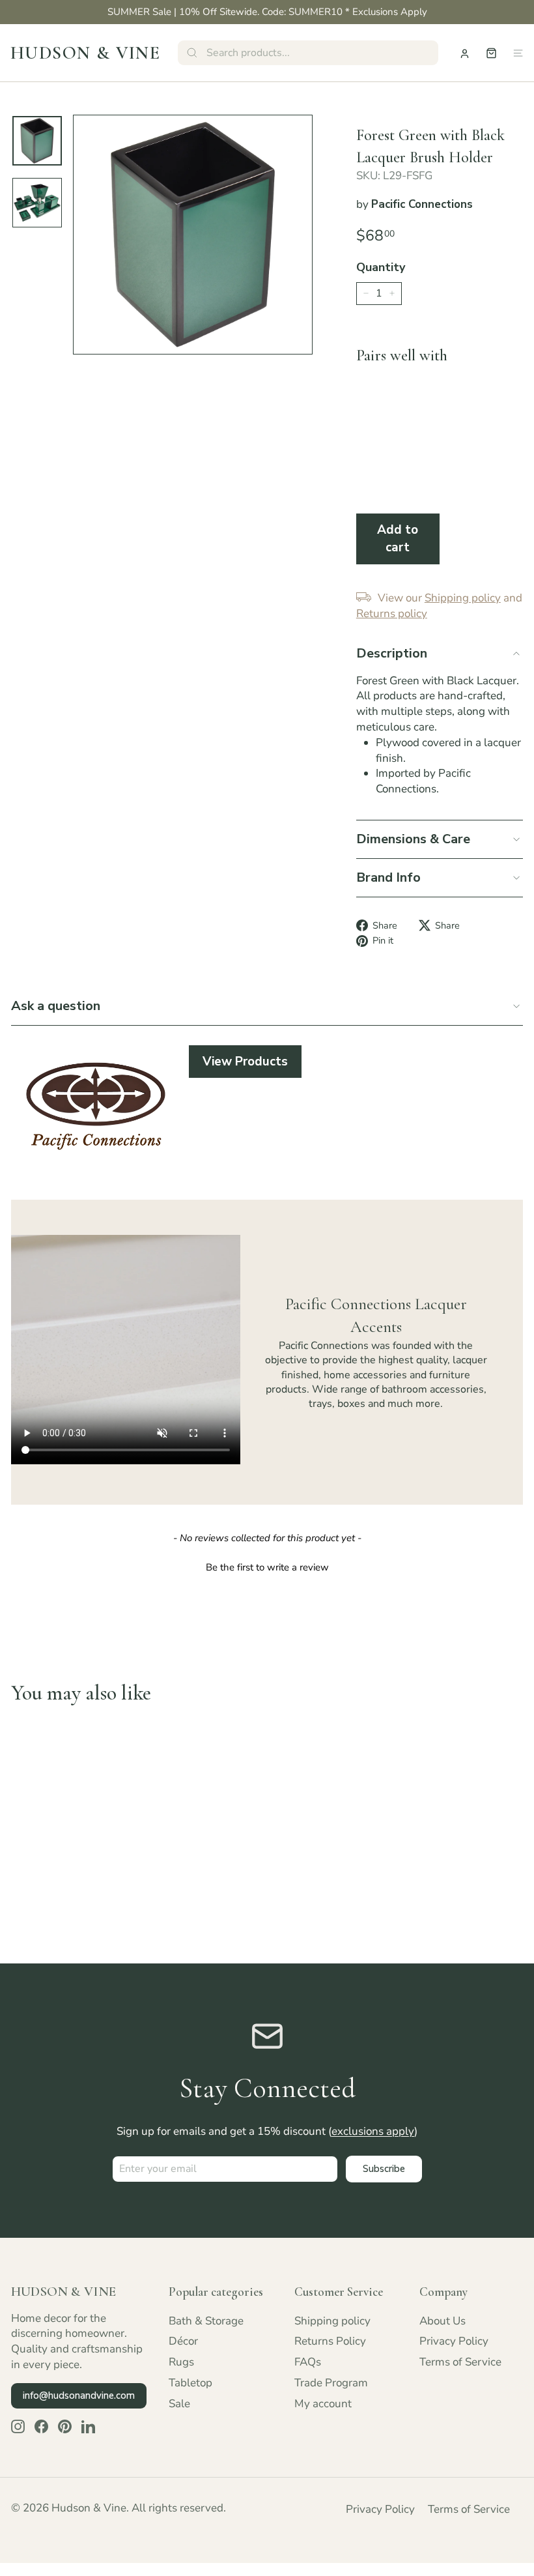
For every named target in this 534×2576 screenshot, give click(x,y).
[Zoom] (193, 235)
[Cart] (491, 53)
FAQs (308, 2362)
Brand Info (388, 877)
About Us (443, 2321)
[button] (267, 1566)
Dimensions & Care (413, 839)
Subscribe (384, 2169)
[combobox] (308, 53)
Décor (183, 2341)
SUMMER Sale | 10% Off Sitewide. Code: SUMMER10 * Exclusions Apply (267, 12)
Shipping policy (332, 2321)
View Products (245, 1062)
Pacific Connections (422, 204)
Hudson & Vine (85, 53)
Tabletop (190, 2383)
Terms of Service (460, 2362)
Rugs (181, 2362)
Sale (179, 2404)
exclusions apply (373, 2131)
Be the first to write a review (267, 1567)
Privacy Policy (454, 2341)
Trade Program (331, 2383)
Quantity (381, 267)
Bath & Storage (206, 2321)
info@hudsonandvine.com (79, 2395)
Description (392, 653)
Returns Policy (330, 2341)
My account (323, 2404)
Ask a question (56, 1006)
